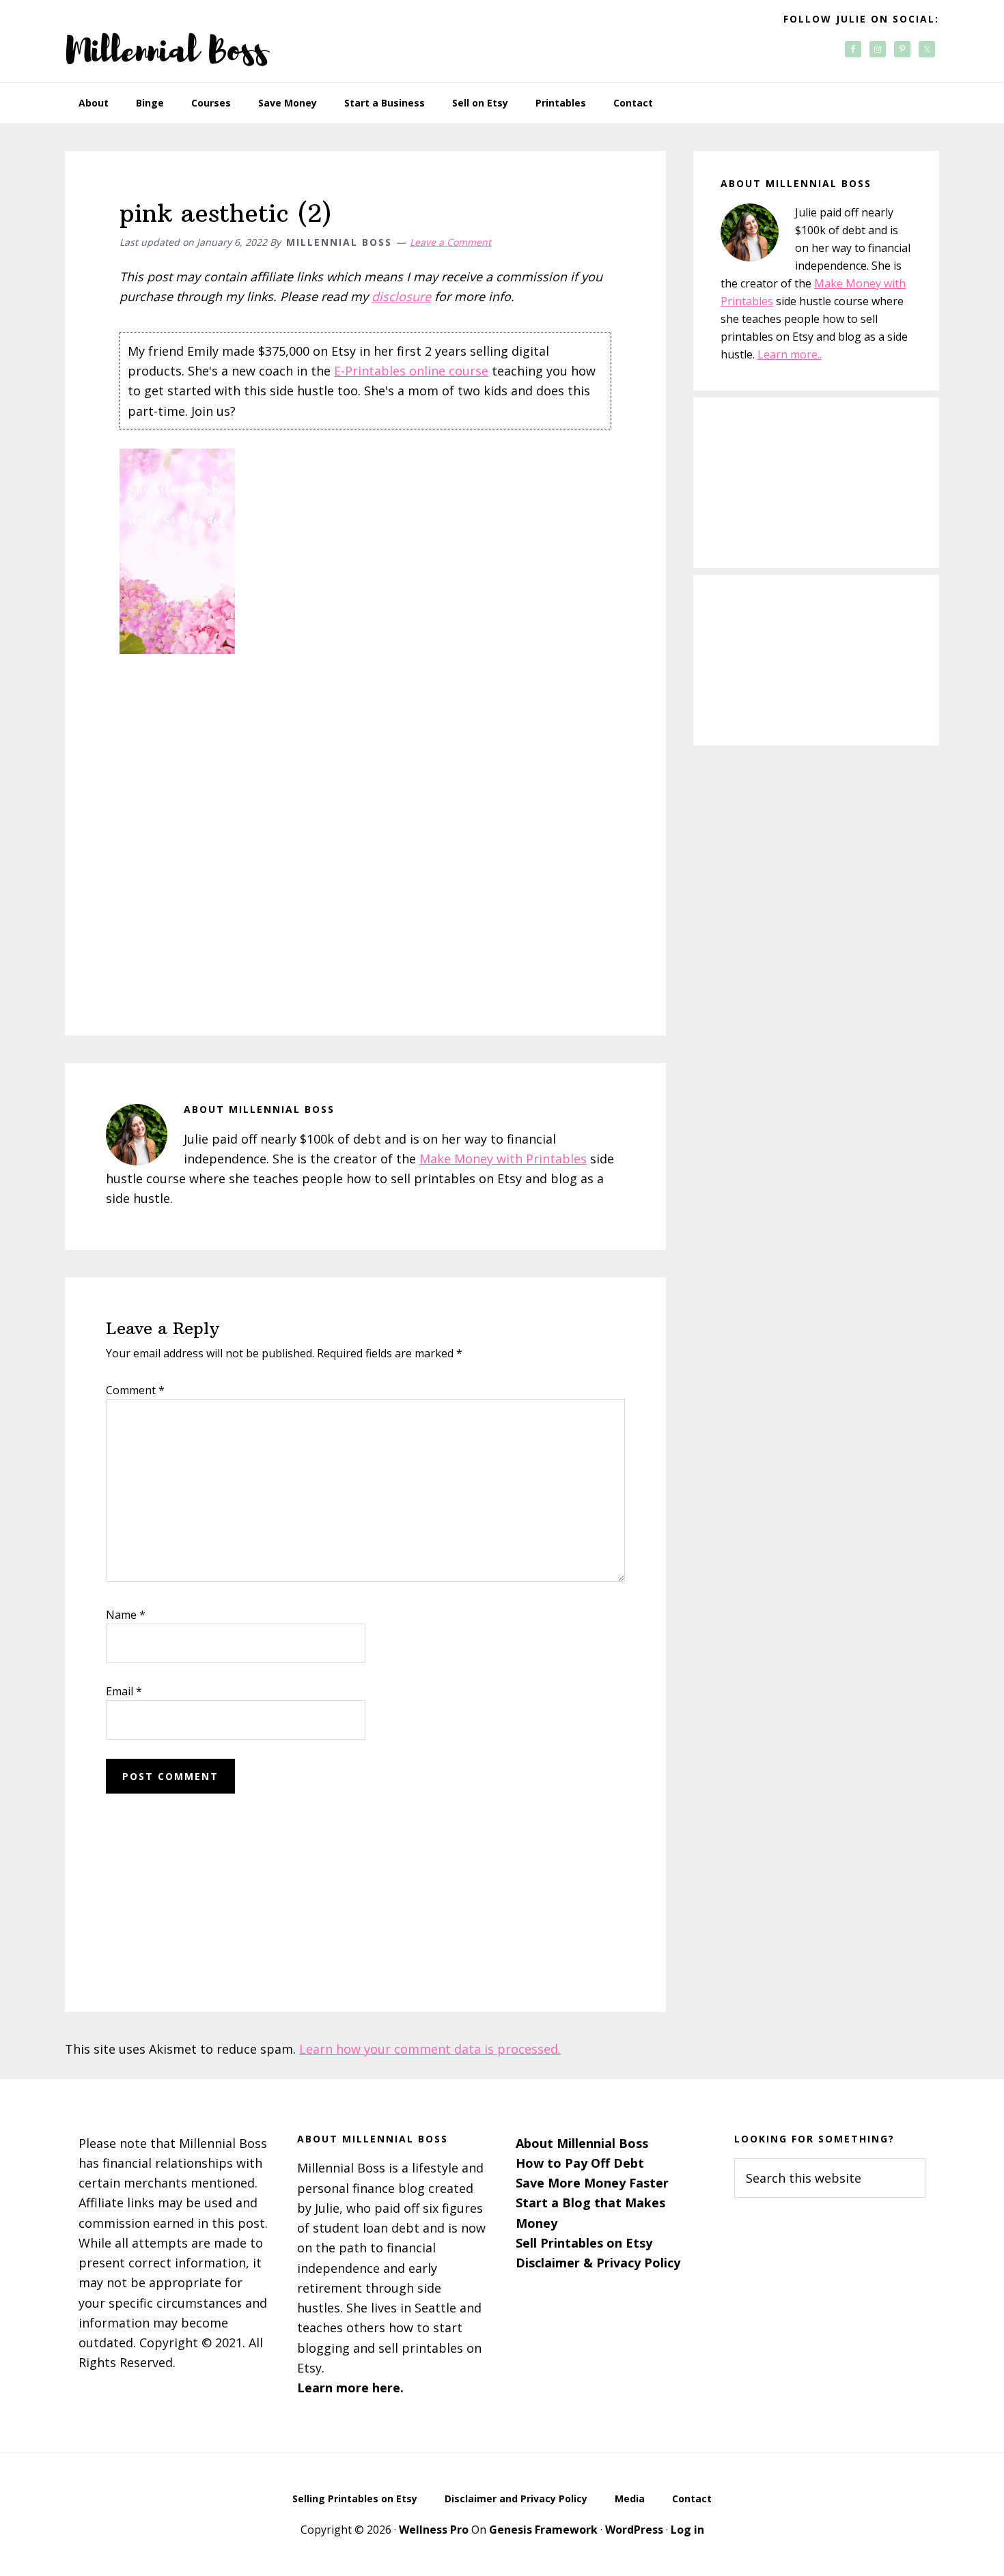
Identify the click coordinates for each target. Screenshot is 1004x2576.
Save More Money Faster (592, 2183)
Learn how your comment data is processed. (430, 2049)
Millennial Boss (167, 41)
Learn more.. (790, 354)
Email (124, 1691)
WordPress (634, 2530)
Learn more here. (350, 2388)
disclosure (401, 296)
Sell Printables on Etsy (584, 2243)
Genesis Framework (543, 2530)
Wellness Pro (434, 2530)
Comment (135, 1390)
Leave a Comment (450, 242)
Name (126, 1615)
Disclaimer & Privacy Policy (598, 2263)
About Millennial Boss (582, 2143)
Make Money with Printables (503, 1159)
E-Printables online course (411, 371)
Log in (687, 2530)
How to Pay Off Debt (580, 2163)
